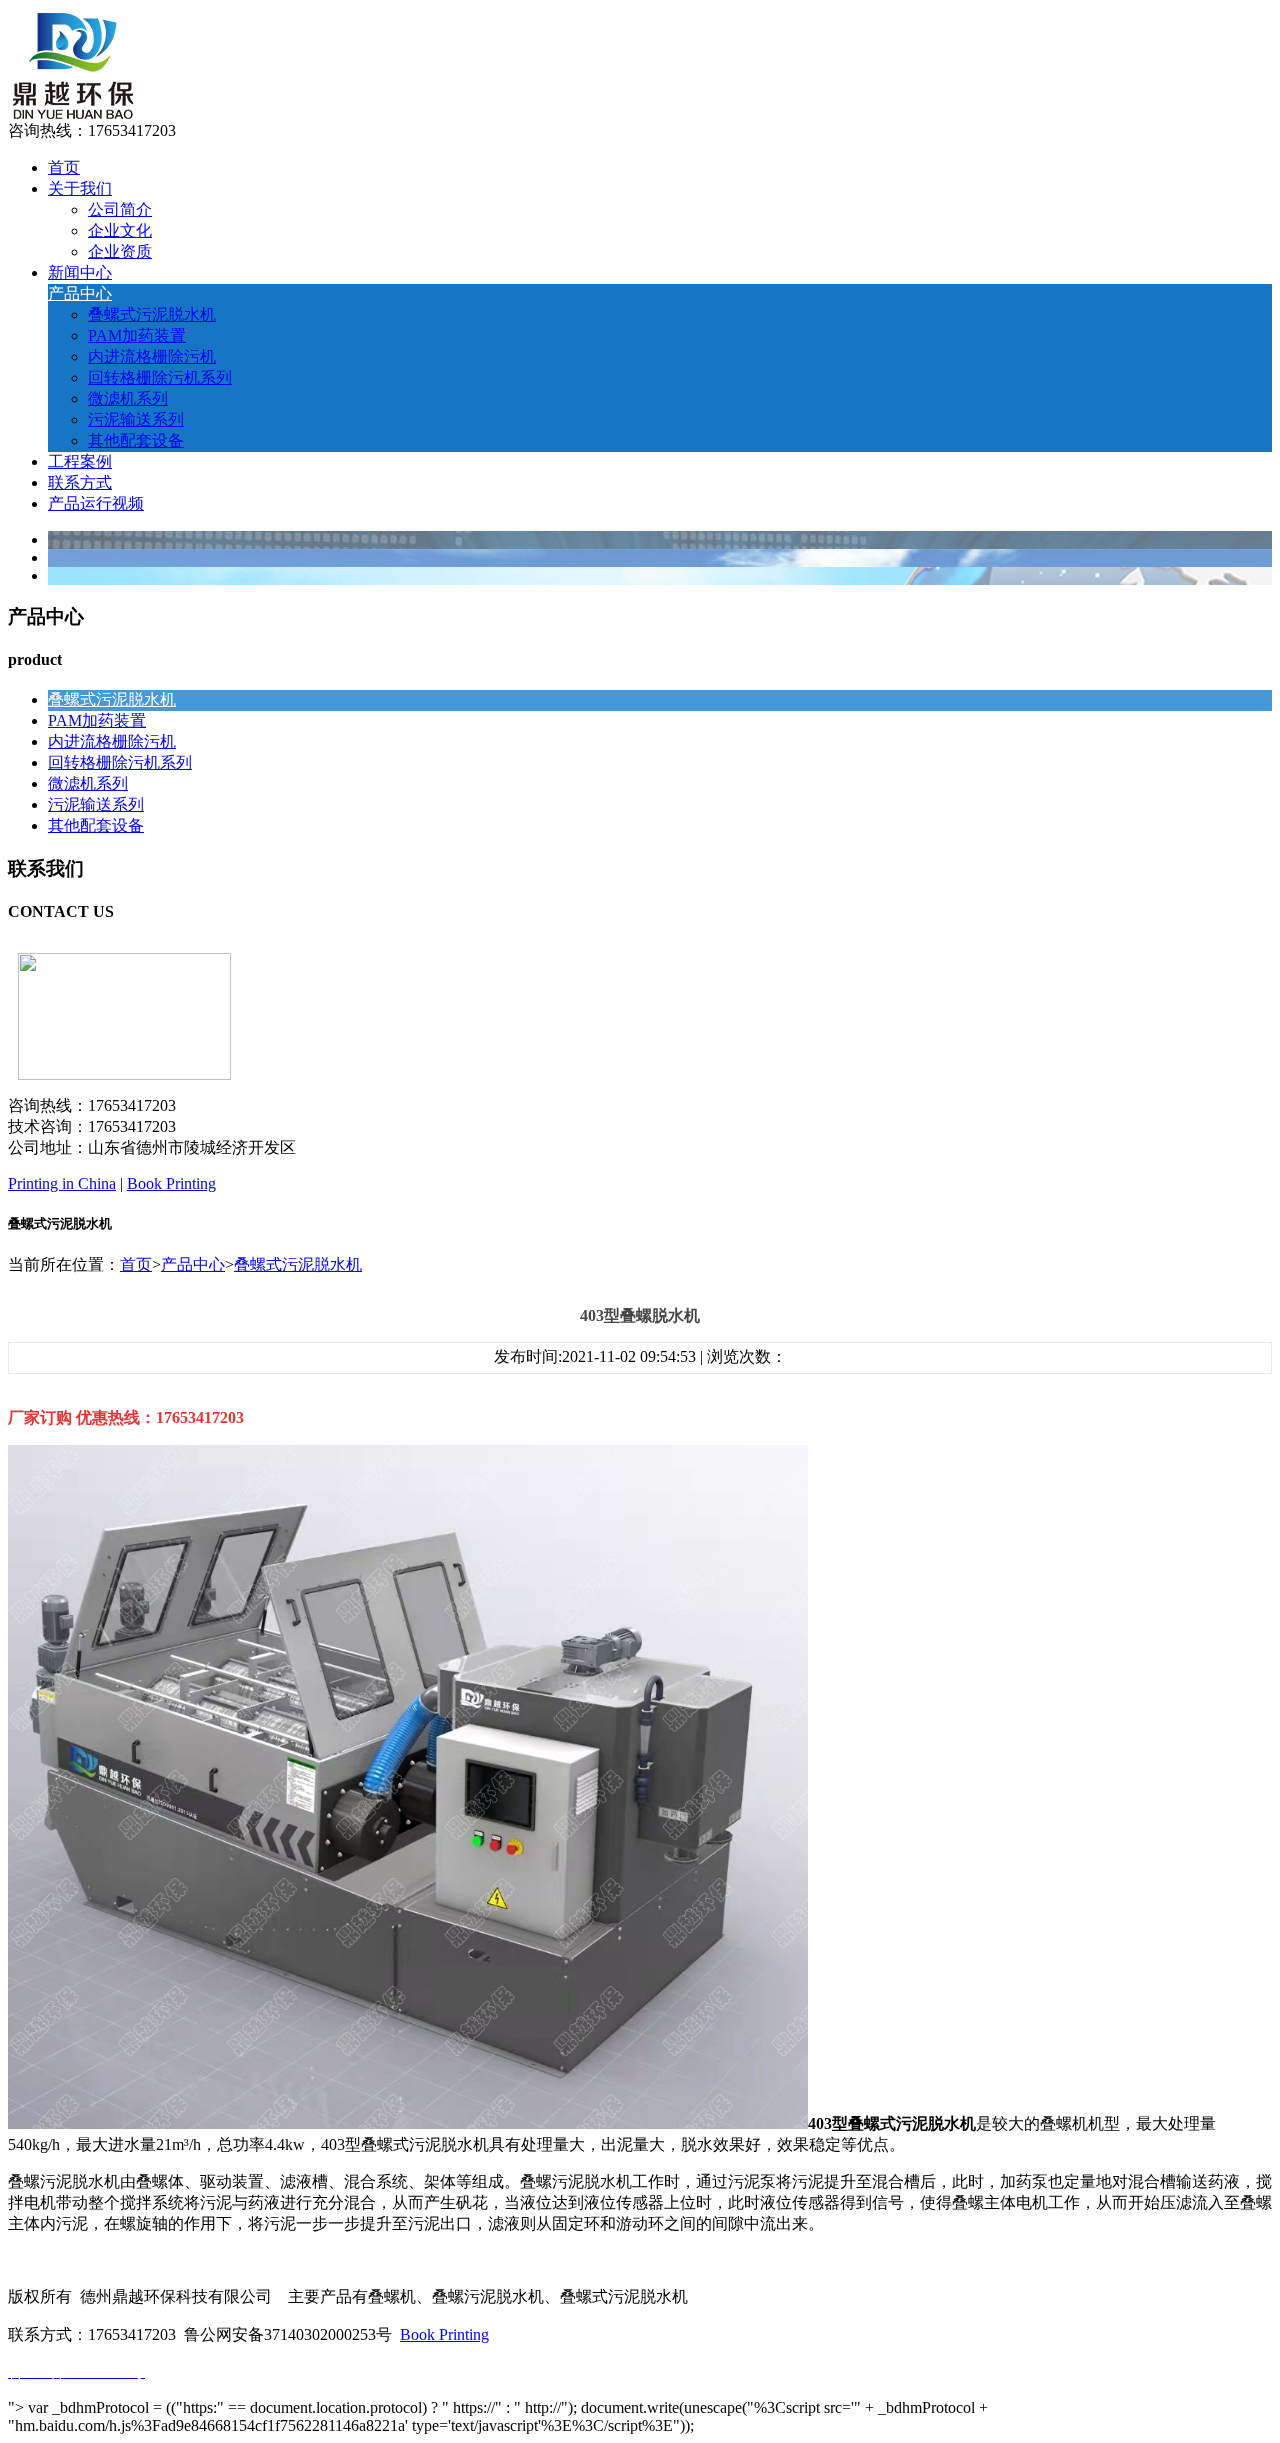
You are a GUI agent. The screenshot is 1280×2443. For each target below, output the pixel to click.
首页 (64, 167)
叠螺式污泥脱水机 (152, 314)
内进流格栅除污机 (152, 356)
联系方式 (80, 482)
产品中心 (80, 293)
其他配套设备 (136, 440)
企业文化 (120, 230)
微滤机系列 (128, 398)
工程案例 (80, 461)
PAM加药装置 (137, 335)
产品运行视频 (96, 503)
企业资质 (120, 251)
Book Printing (171, 1183)
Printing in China (62, 1183)
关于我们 (80, 188)
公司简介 (120, 209)
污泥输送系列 (136, 419)
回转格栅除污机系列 (160, 377)
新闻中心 (80, 272)
